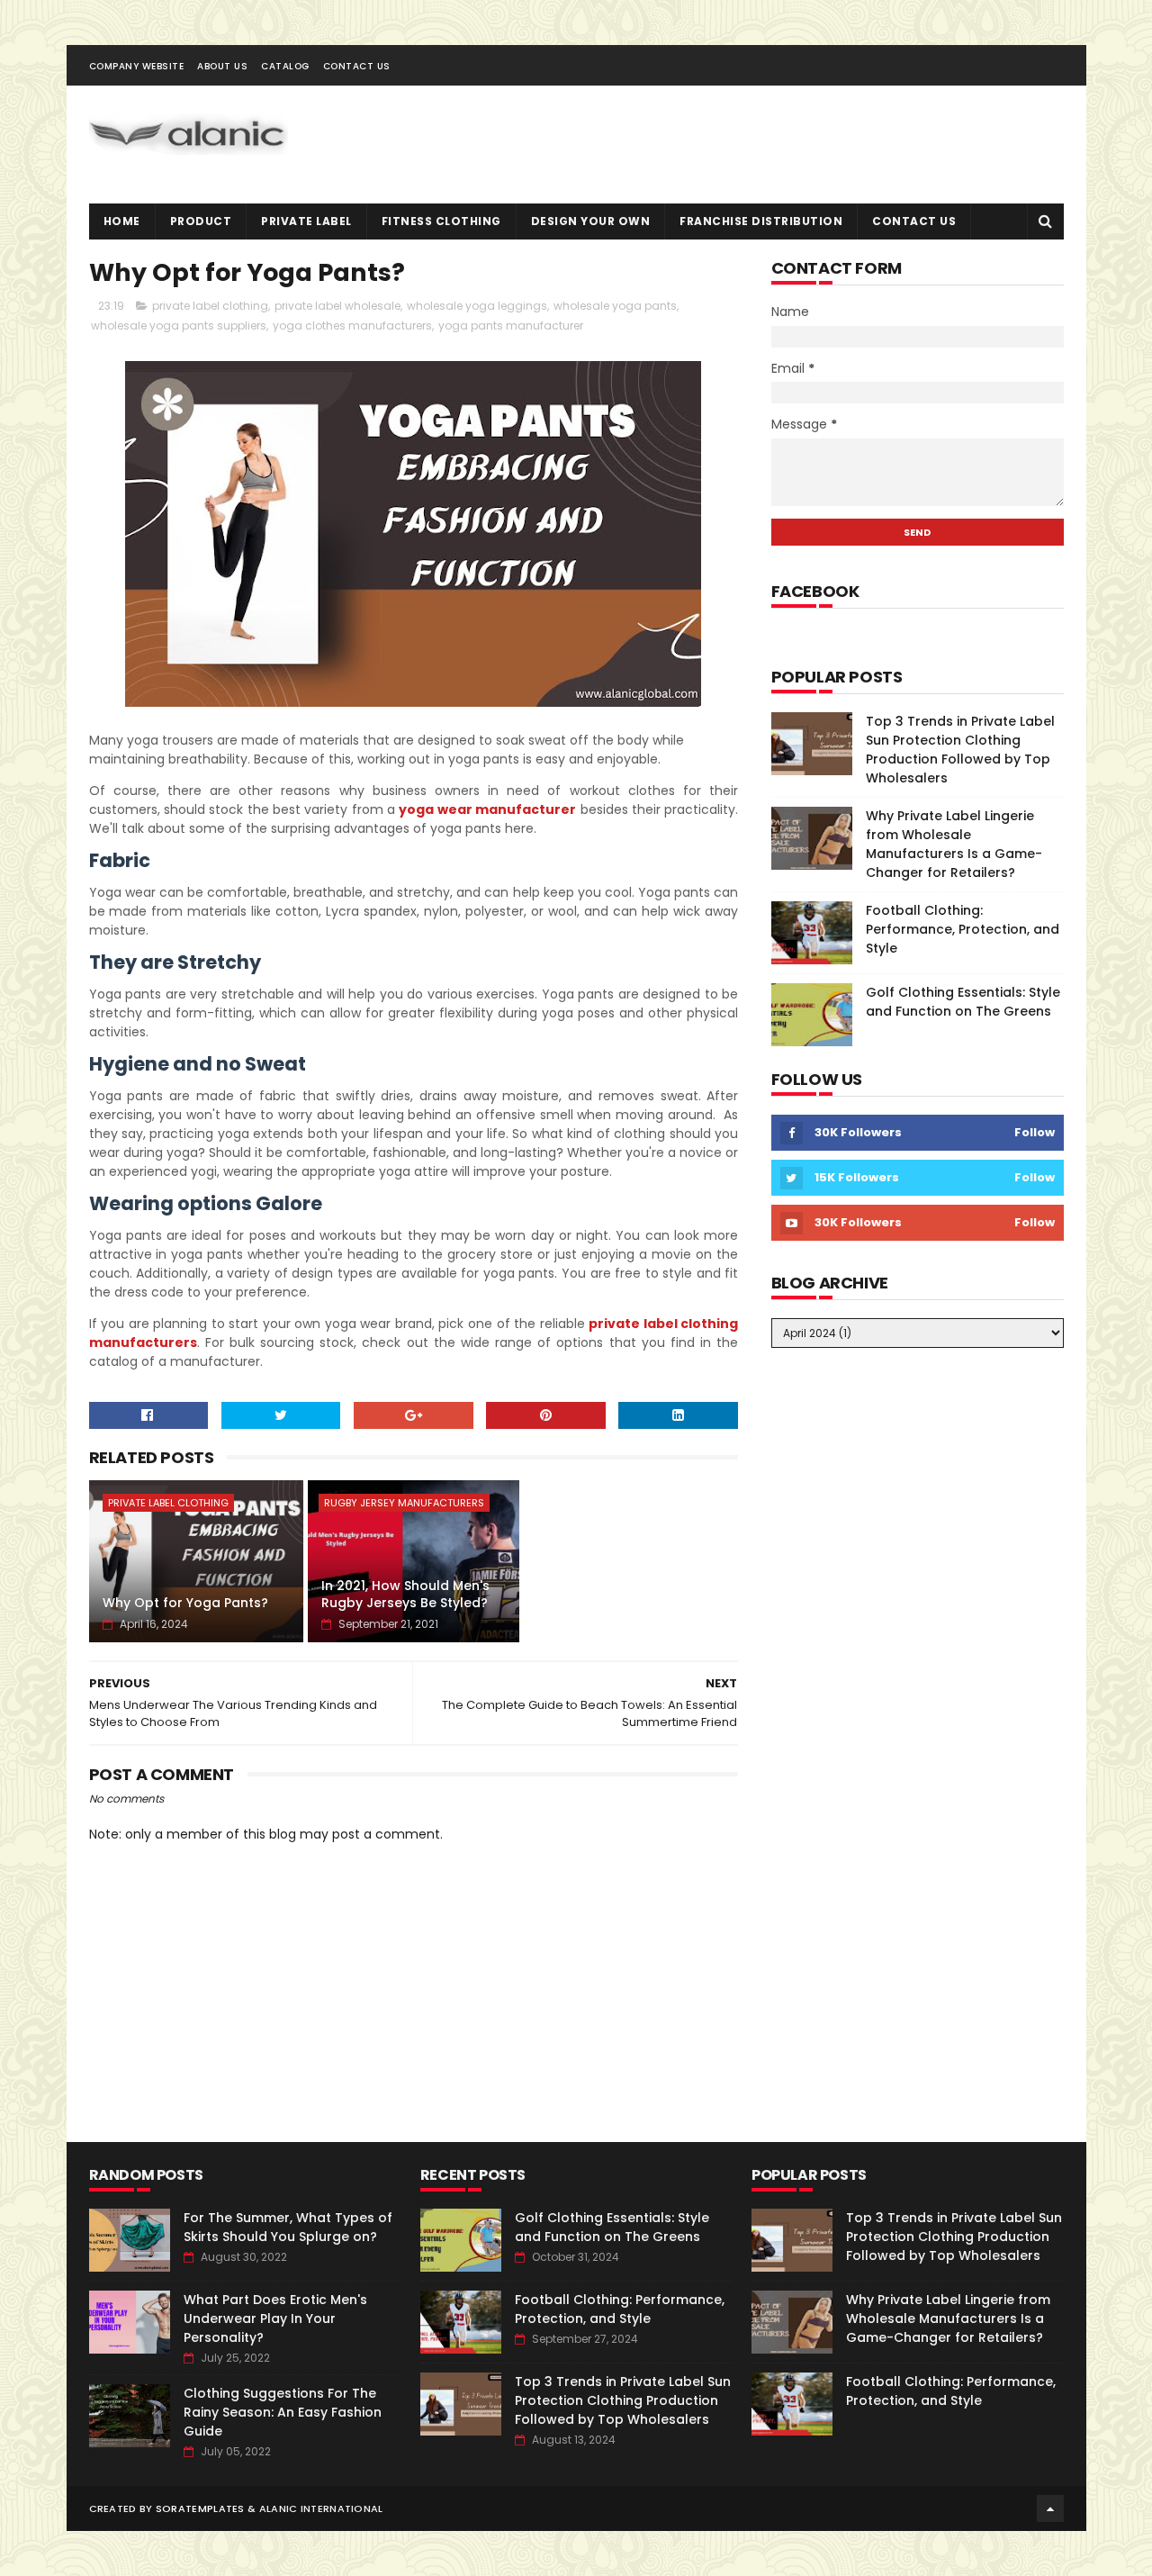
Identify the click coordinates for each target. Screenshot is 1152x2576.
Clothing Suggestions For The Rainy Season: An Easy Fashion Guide (283, 2412)
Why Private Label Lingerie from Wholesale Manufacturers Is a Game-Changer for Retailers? (954, 844)
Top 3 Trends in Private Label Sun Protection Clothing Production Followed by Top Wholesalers (960, 750)
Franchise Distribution (761, 221)
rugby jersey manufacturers (404, 1503)
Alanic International (321, 2508)
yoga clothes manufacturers (352, 325)
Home (122, 221)
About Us (222, 66)
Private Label (306, 221)
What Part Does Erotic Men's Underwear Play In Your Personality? (275, 2318)
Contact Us (357, 66)
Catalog (285, 66)
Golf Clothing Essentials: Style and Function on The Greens (963, 1002)
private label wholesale (337, 306)
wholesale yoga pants (615, 306)
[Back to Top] (1050, 2508)
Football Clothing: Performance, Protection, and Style (963, 929)
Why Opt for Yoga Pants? (185, 1603)
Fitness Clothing (441, 221)
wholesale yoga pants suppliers (179, 325)
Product (201, 221)
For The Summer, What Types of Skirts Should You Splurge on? (288, 2227)
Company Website (137, 66)
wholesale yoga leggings (477, 306)
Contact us (914, 221)
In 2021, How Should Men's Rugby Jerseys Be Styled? (405, 1595)
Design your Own (591, 221)
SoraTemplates (200, 2508)
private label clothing (210, 306)
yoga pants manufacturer (511, 325)
